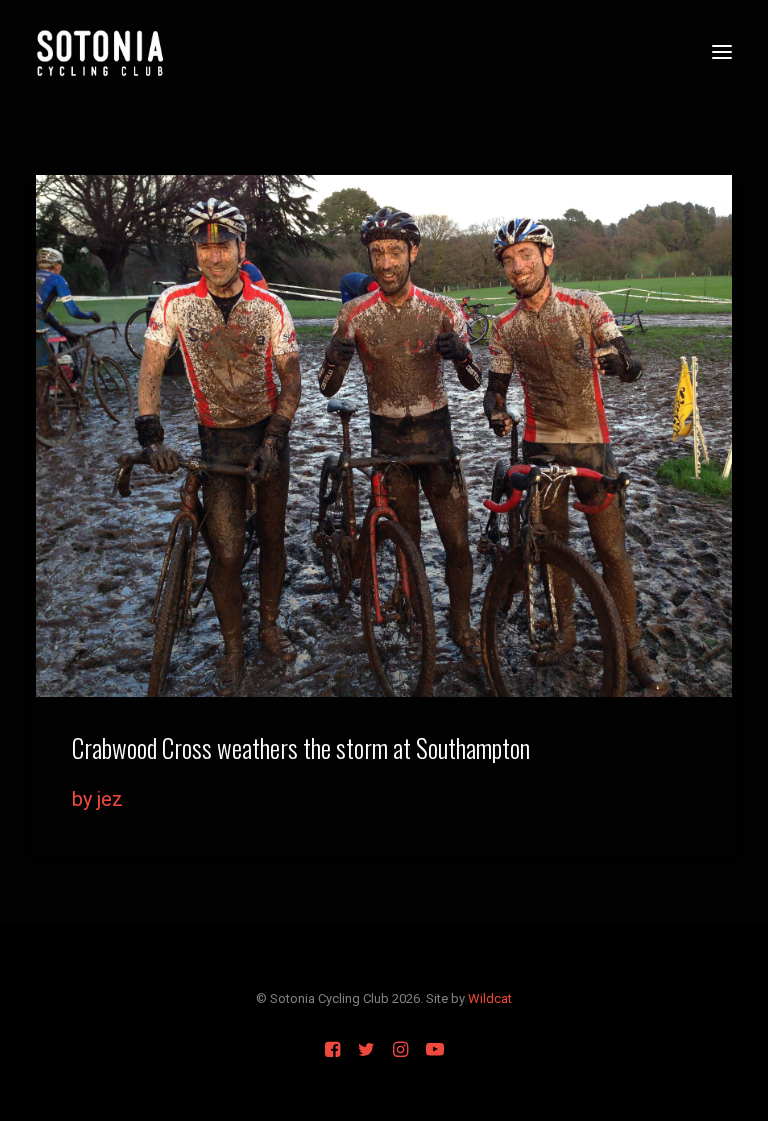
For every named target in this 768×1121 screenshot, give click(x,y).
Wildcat (490, 998)
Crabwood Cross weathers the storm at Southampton (301, 747)
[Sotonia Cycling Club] (100, 52)
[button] (722, 52)
